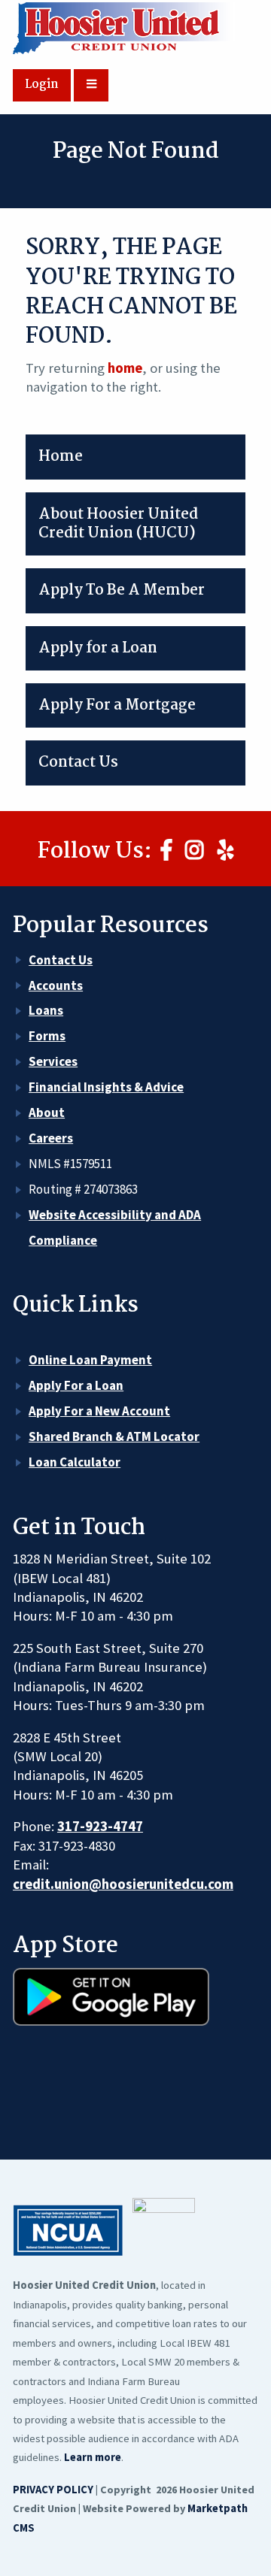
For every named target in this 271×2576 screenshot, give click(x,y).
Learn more (93, 2457)
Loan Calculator (75, 1462)
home (125, 368)
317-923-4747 (100, 1826)
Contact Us (61, 960)
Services (53, 1061)
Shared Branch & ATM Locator (114, 1436)
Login (42, 85)
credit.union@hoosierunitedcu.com (123, 1884)
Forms (47, 1036)
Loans (46, 1010)
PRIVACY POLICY (53, 2490)
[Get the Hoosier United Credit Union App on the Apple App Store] (111, 2084)
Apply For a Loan (76, 1385)
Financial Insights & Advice (106, 1087)
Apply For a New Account (99, 1411)
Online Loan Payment (90, 1360)
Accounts (56, 985)
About (47, 1112)
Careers (51, 1138)
